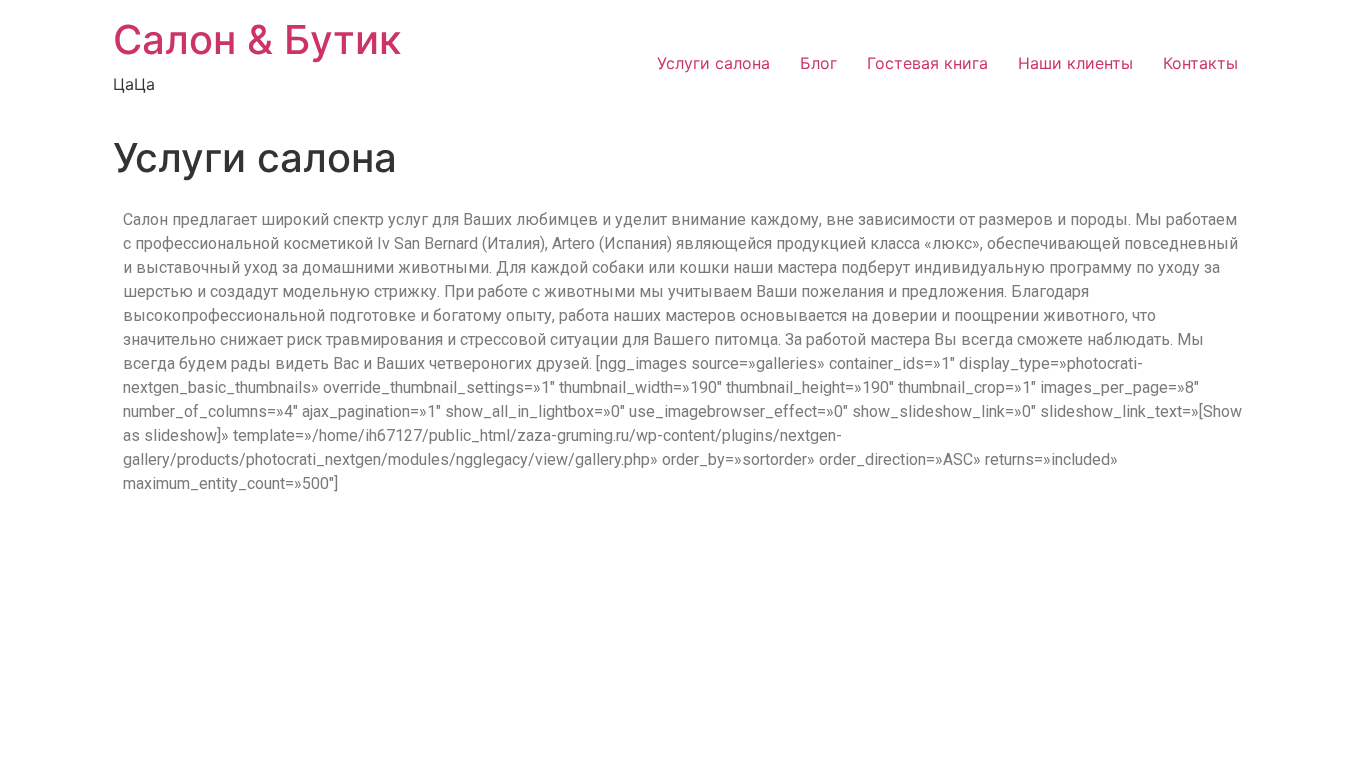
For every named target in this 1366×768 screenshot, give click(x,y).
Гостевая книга (927, 63)
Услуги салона (713, 63)
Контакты (1200, 63)
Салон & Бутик (257, 39)
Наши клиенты (1075, 63)
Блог (818, 63)
